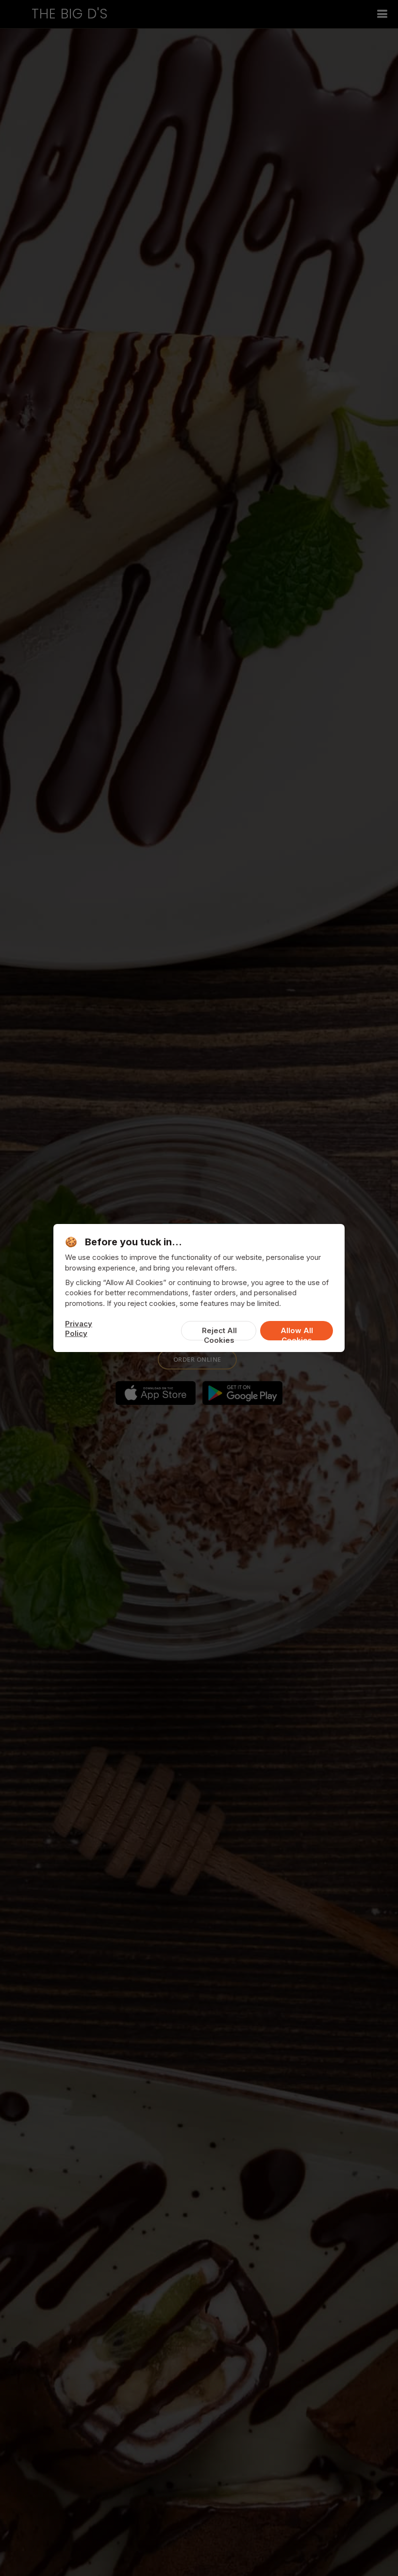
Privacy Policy (79, 1328)
